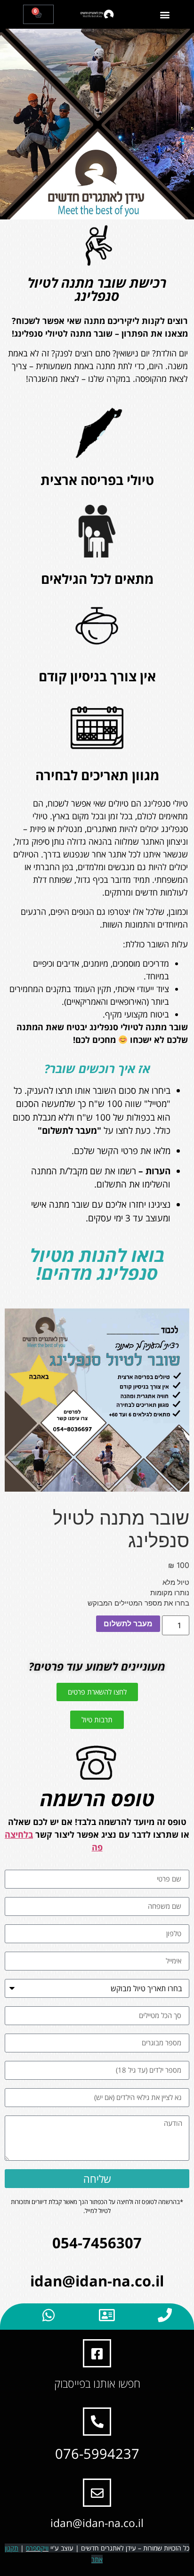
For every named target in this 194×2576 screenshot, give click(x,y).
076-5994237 (97, 2453)
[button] (165, 14)
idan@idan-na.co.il (97, 2523)
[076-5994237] (97, 2422)
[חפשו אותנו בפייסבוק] (97, 2353)
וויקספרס (37, 2548)
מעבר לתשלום (128, 1623)
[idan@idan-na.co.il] (97, 2493)
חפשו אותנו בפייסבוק (97, 2383)
